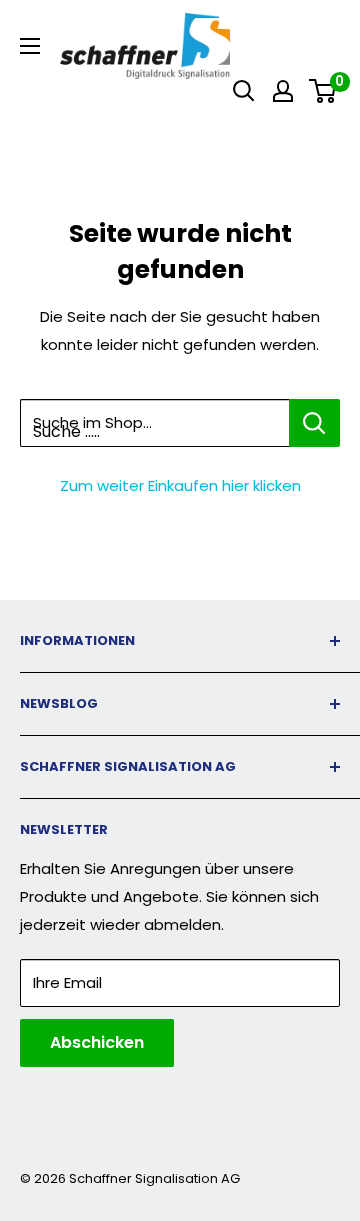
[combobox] (154, 423)
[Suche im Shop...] (314, 423)
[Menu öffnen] (30, 46)
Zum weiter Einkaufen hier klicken (180, 485)
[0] (323, 91)
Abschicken (97, 1042)
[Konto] (283, 91)
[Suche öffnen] (244, 91)
